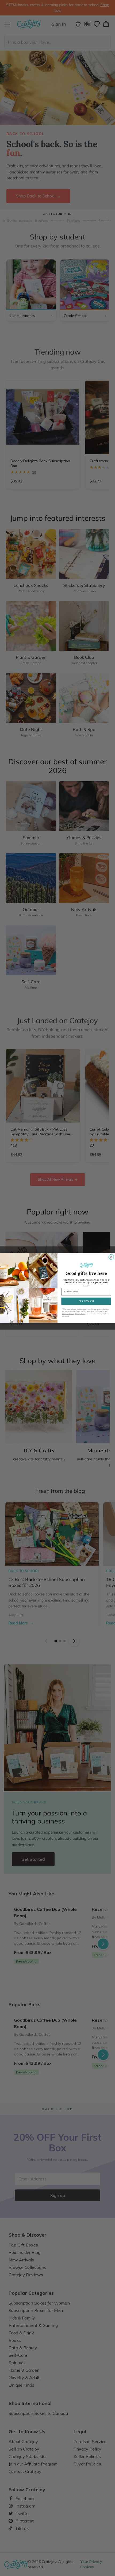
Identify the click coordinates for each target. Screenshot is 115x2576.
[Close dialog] (111, 1257)
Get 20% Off (86, 1301)
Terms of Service (68, 1314)
